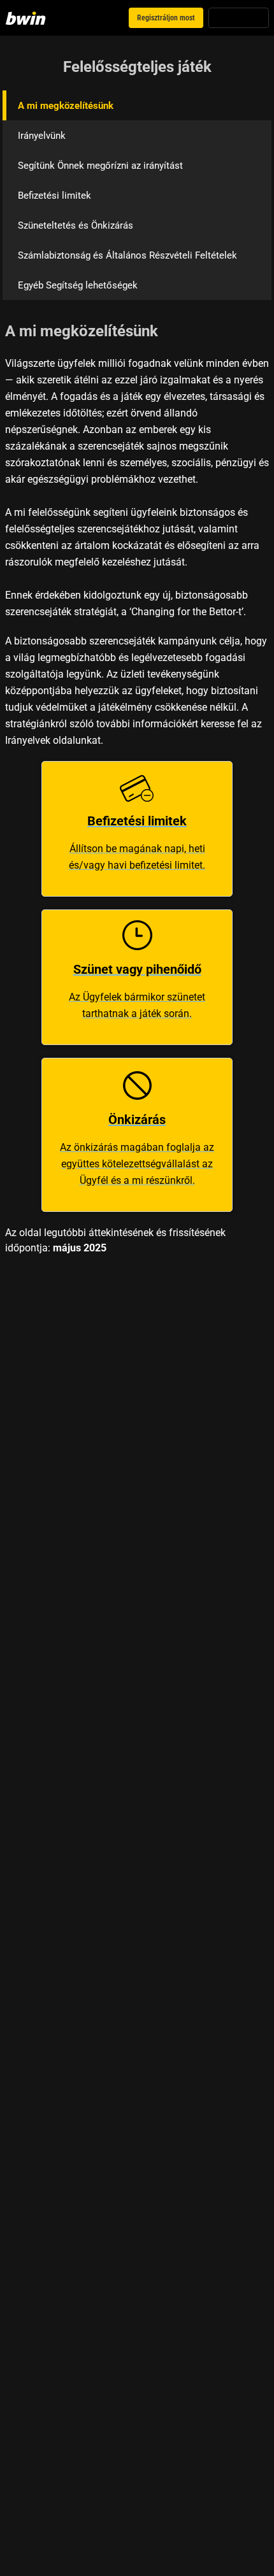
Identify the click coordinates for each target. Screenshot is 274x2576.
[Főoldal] (28, 18)
